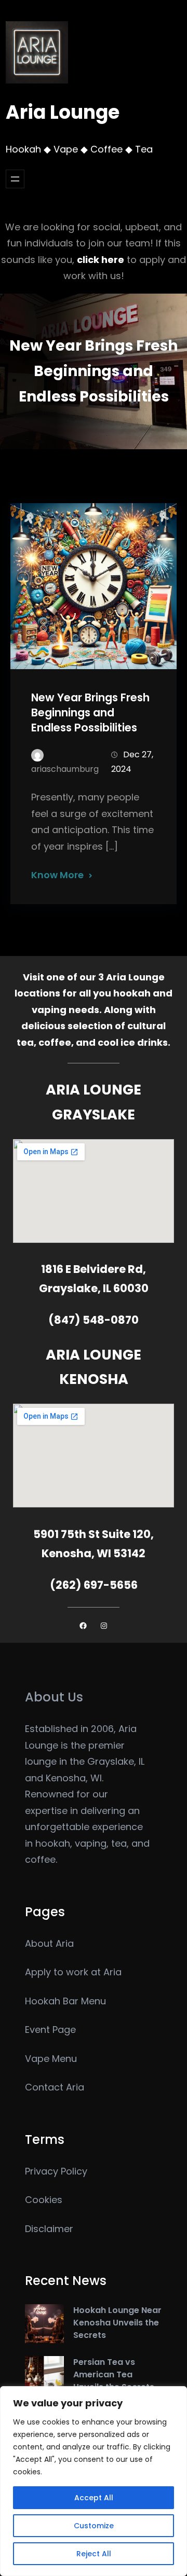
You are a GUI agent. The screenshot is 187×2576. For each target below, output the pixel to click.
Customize (94, 2526)
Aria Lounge (63, 112)
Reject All (94, 2554)
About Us (54, 1697)
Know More (57, 875)
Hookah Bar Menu (65, 2001)
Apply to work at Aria (73, 1972)
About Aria (49, 1943)
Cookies (44, 2200)
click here (101, 260)
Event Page (50, 2030)
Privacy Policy (56, 2171)
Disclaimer (49, 2229)
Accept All (94, 2498)
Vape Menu (51, 2059)
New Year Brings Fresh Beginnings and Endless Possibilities (90, 712)
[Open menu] (15, 179)
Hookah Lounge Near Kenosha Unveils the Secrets (117, 2323)
